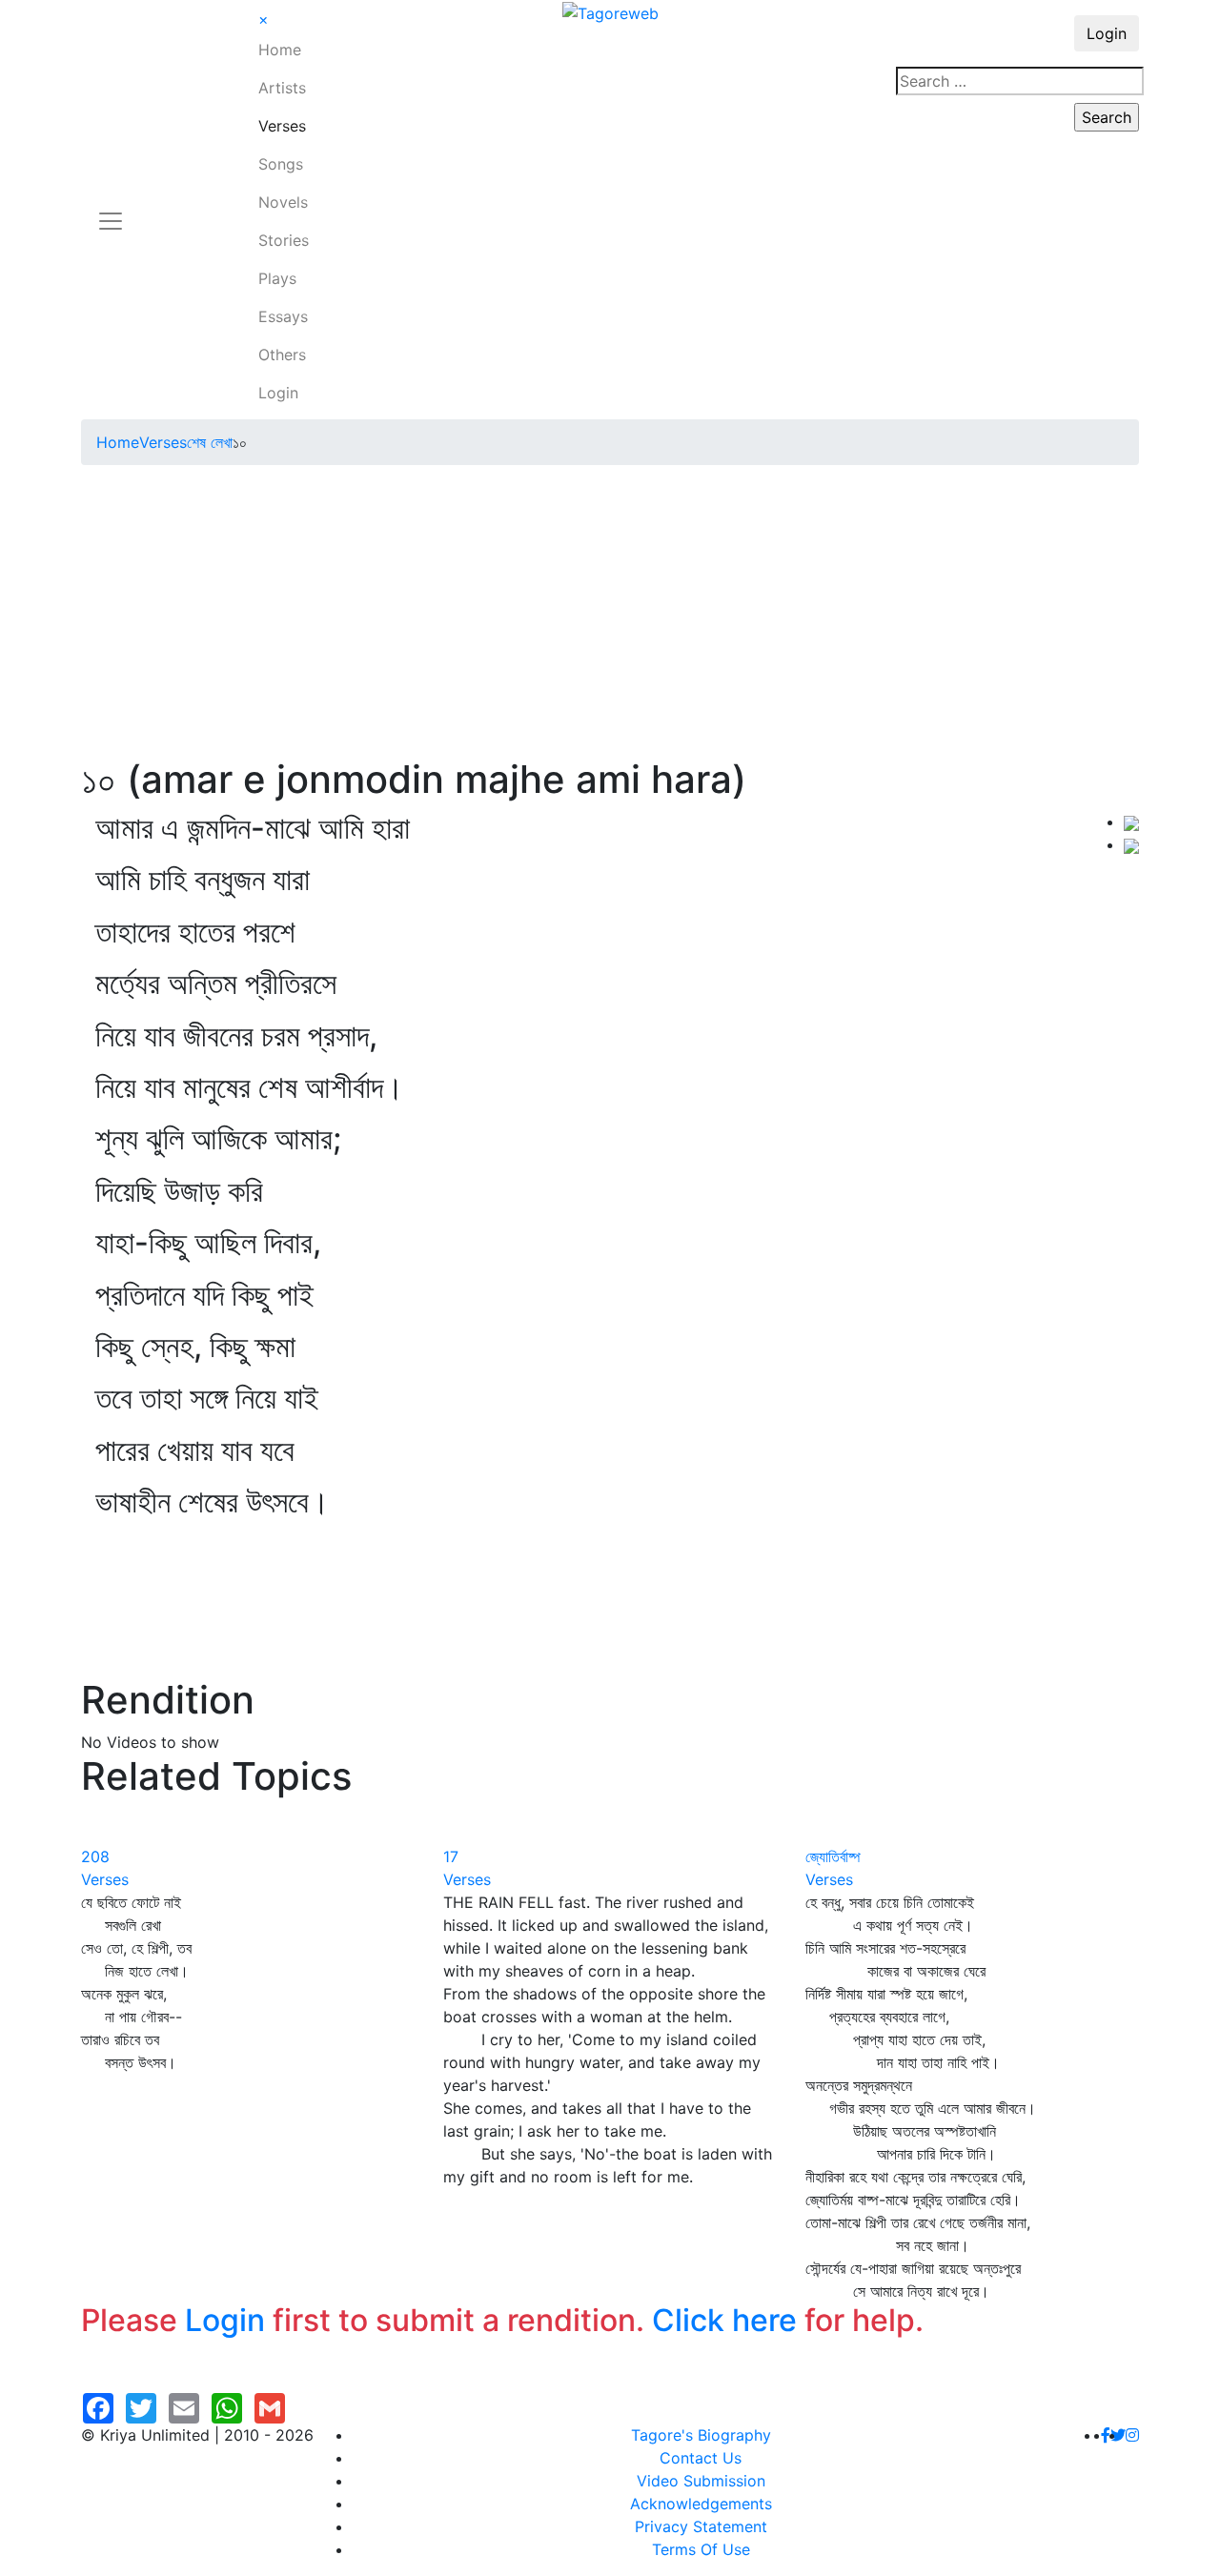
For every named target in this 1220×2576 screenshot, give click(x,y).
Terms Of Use (701, 2549)
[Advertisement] (610, 614)
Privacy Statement (701, 2526)
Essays (283, 316)
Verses (282, 126)
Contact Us (701, 2458)
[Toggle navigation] (111, 210)
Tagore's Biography (701, 2435)
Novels (283, 202)
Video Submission (701, 2481)
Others (282, 355)
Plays (277, 278)
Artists (282, 88)
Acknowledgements (701, 2504)
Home (280, 50)
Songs (281, 164)
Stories (284, 240)
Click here (724, 2320)
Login (278, 393)
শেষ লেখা (210, 442)
